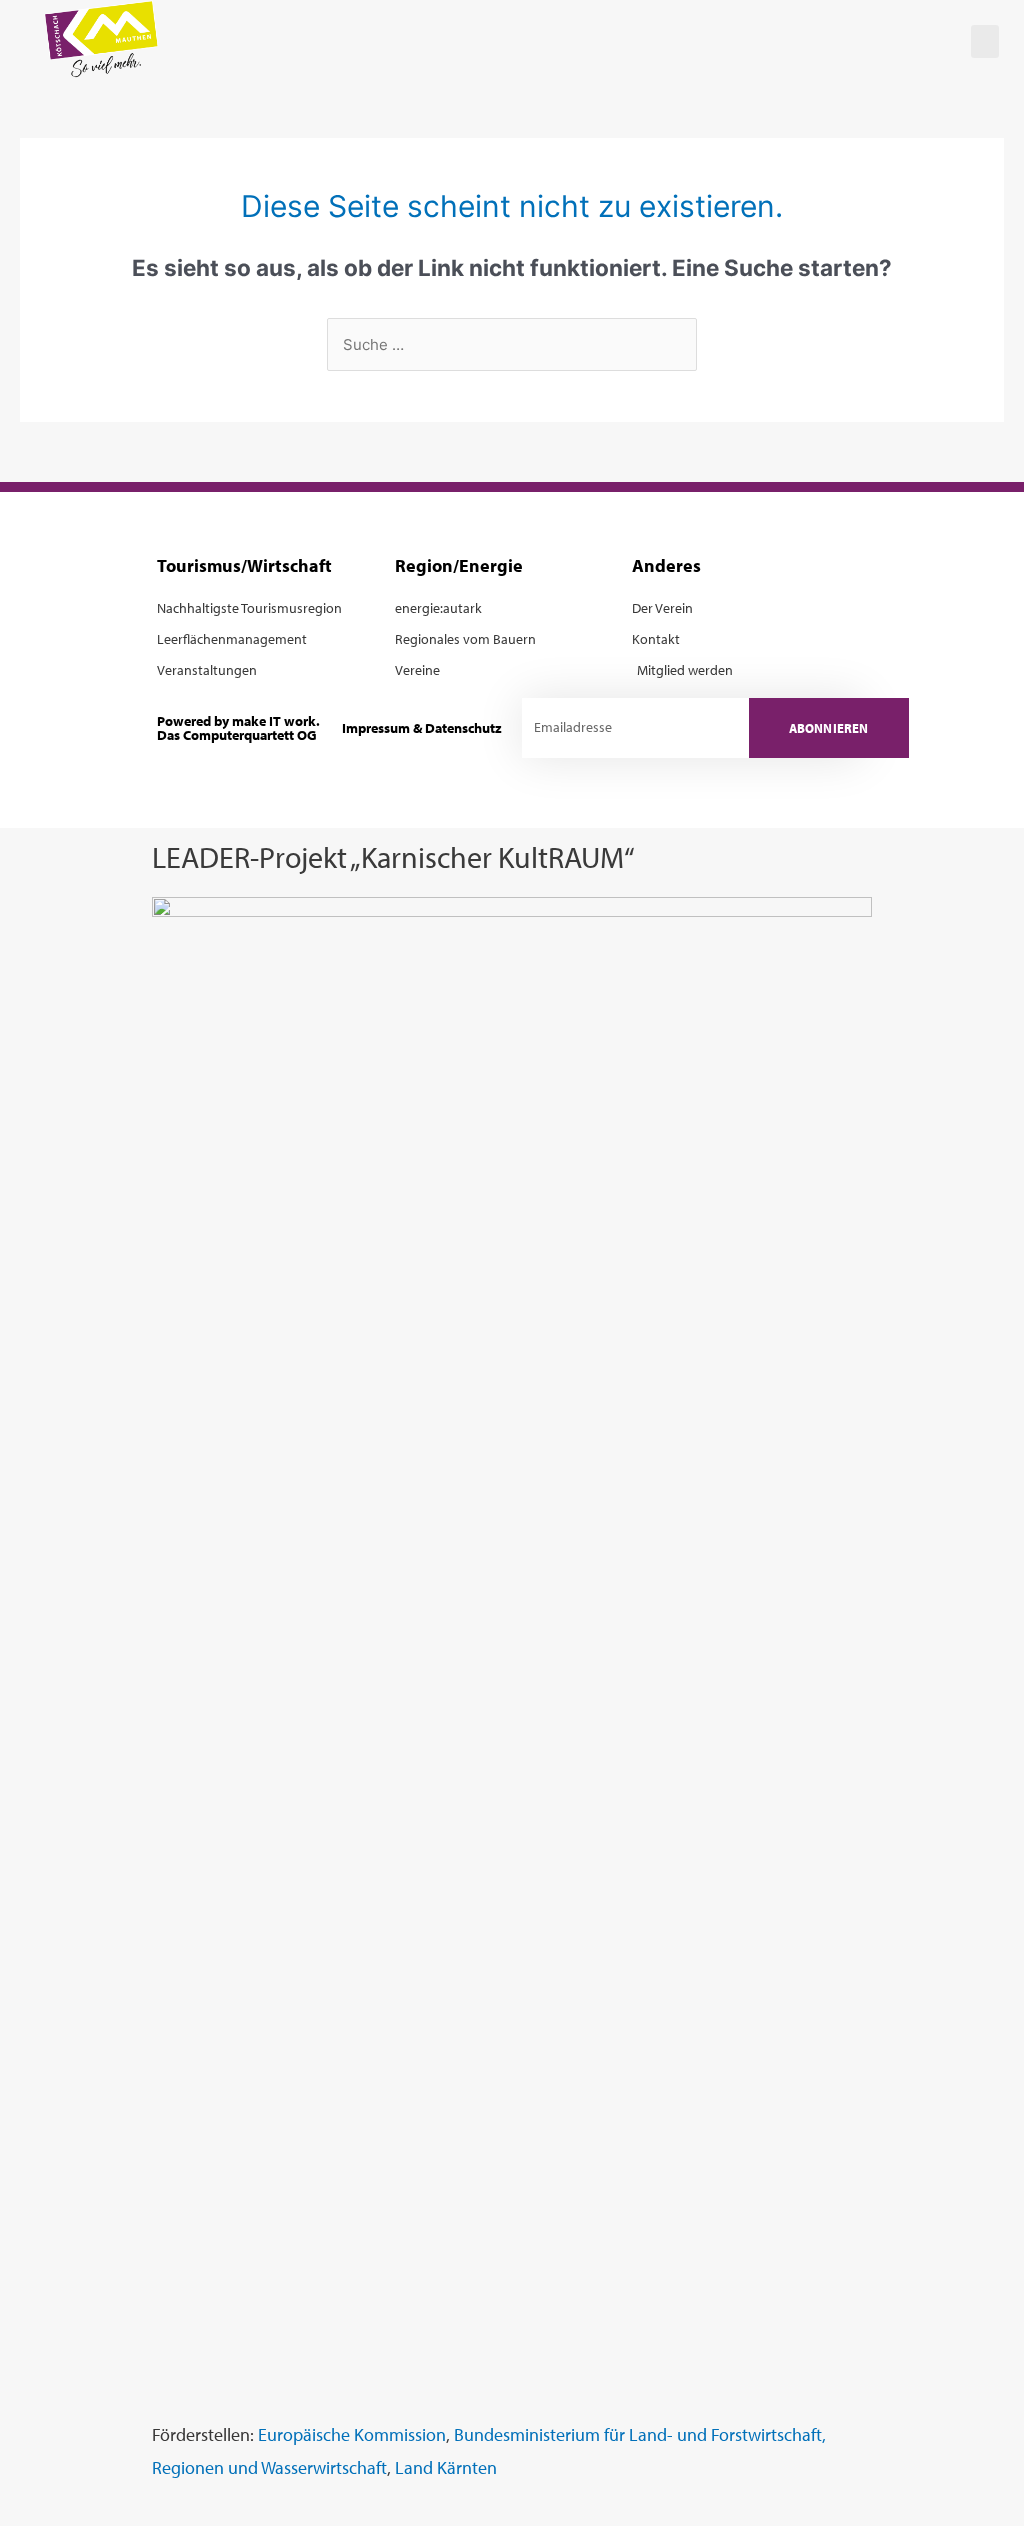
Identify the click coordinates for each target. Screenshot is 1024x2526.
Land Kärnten (446, 2467)
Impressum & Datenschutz (422, 727)
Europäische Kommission (352, 2434)
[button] (985, 41)
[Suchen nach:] (512, 344)
